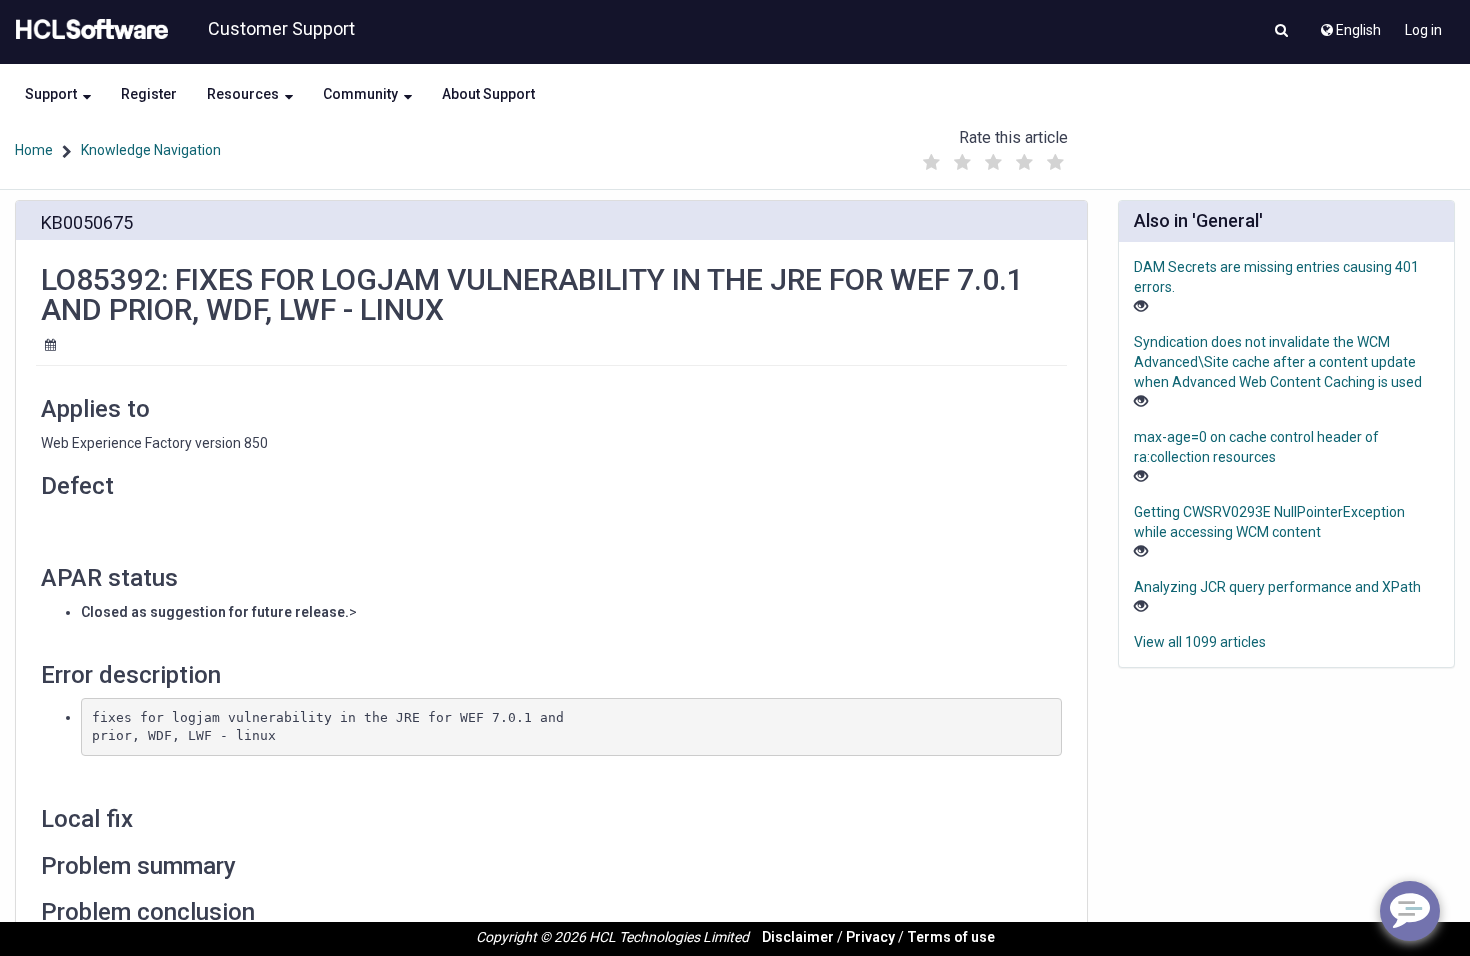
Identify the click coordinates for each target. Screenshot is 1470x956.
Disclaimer (798, 937)
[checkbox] (932, 163)
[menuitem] (1349, 25)
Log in (1423, 30)
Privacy (870, 937)
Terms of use (951, 937)
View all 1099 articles (1200, 642)
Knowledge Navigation (151, 150)
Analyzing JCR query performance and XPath (1277, 587)
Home (34, 150)
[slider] (994, 157)
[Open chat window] (1410, 911)
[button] (1281, 32)
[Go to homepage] (88, 30)
